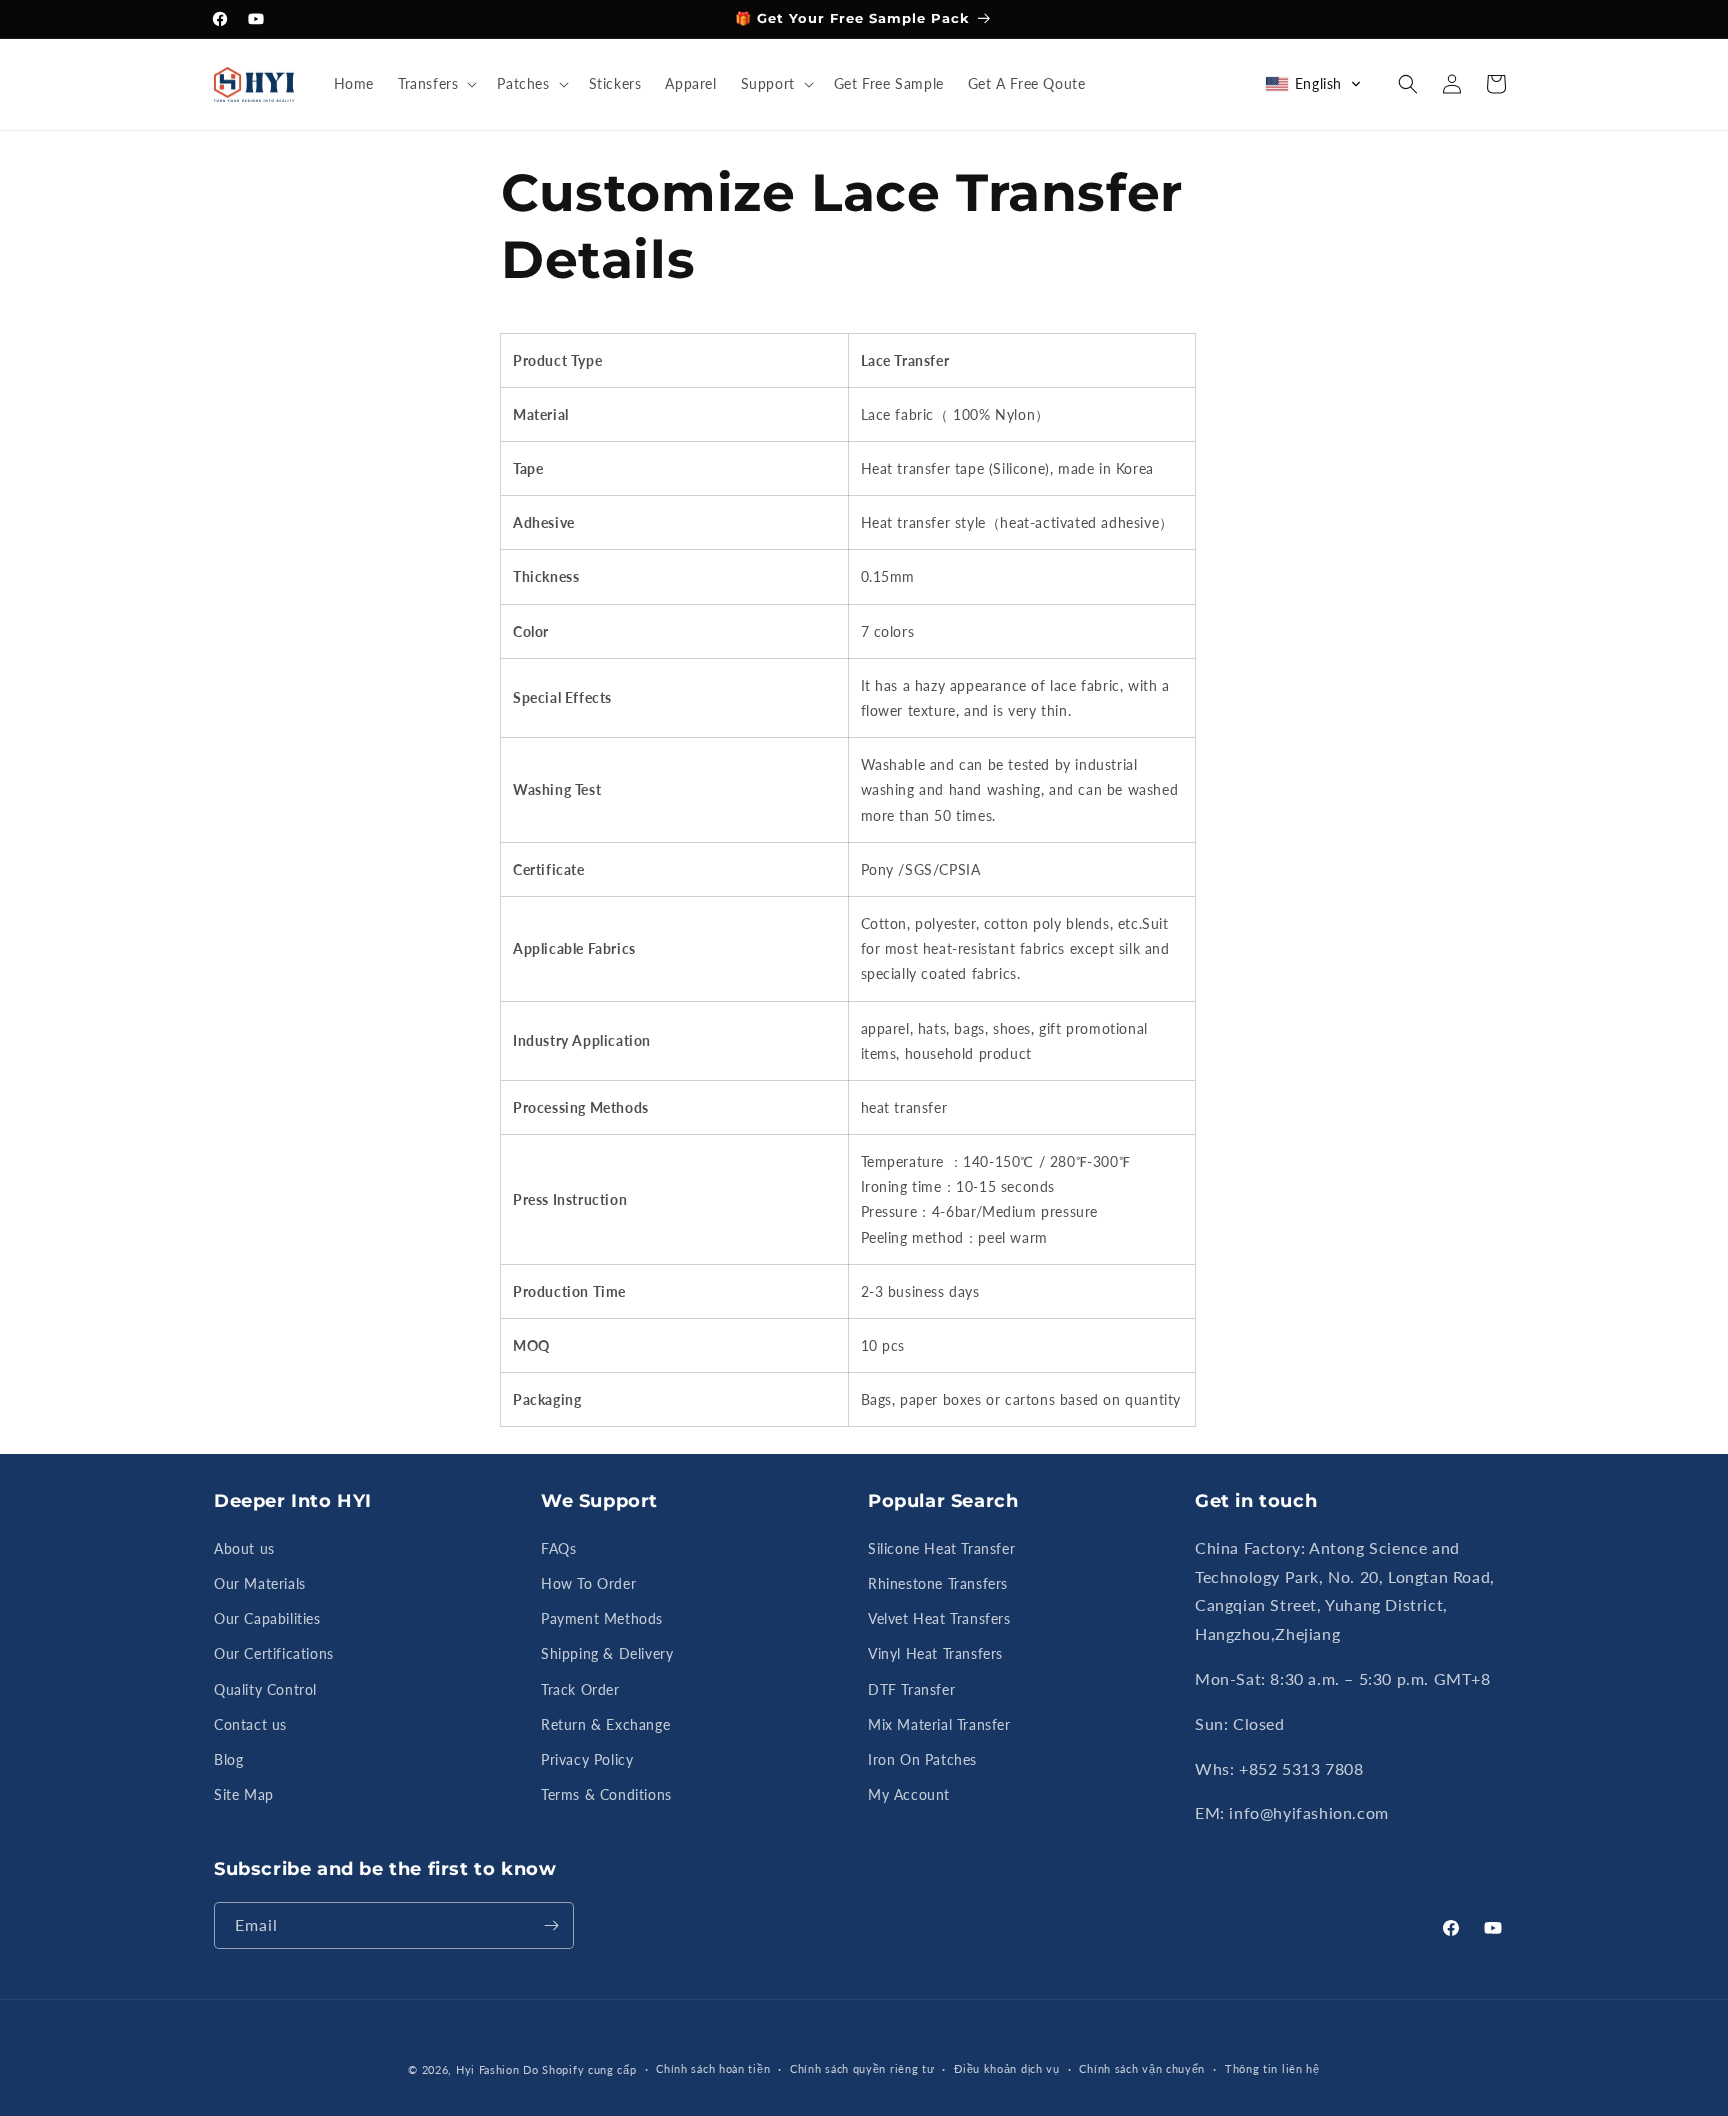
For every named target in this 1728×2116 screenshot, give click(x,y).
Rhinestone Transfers (938, 1583)
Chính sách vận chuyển (1142, 2068)
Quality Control (265, 1689)
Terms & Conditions (606, 1794)
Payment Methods (602, 1618)
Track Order (580, 1689)
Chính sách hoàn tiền (713, 2068)
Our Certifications (274, 1653)
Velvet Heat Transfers (939, 1618)
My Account (909, 1794)
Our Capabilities (267, 1618)
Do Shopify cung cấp (579, 2069)
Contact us (250, 1724)
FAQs (558, 1548)
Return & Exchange (605, 1724)
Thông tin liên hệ (1272, 2068)
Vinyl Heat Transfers (935, 1653)
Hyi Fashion (488, 2069)
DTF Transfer (911, 1689)
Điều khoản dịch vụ (1007, 2068)
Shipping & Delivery (607, 1653)
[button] (435, 84)
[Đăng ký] (551, 1925)
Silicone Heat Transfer (941, 1548)
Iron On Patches (922, 1759)
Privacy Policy (587, 1759)
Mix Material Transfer (939, 1724)
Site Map (244, 1794)
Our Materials (260, 1583)
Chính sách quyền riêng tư (862, 2068)
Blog (228, 1759)
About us (244, 1548)
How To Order (588, 1583)
